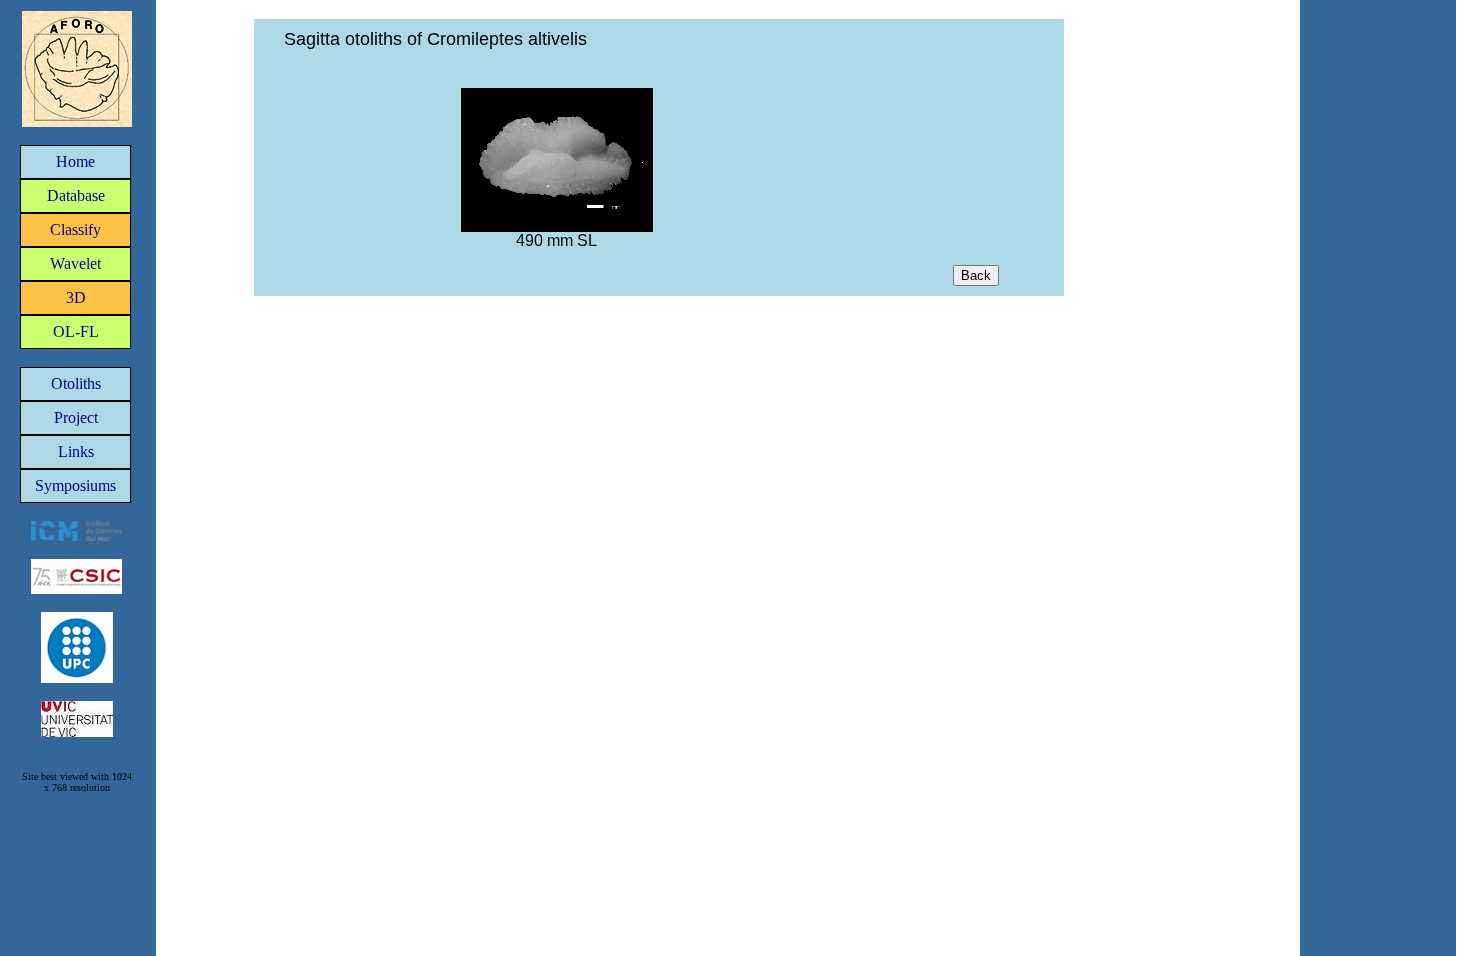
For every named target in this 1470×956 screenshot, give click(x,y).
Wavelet (75, 263)
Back (976, 275)
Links (76, 451)
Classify (75, 229)
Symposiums (75, 485)
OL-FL (76, 331)
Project (76, 417)
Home (75, 161)
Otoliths (76, 383)
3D (76, 297)
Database (76, 195)
